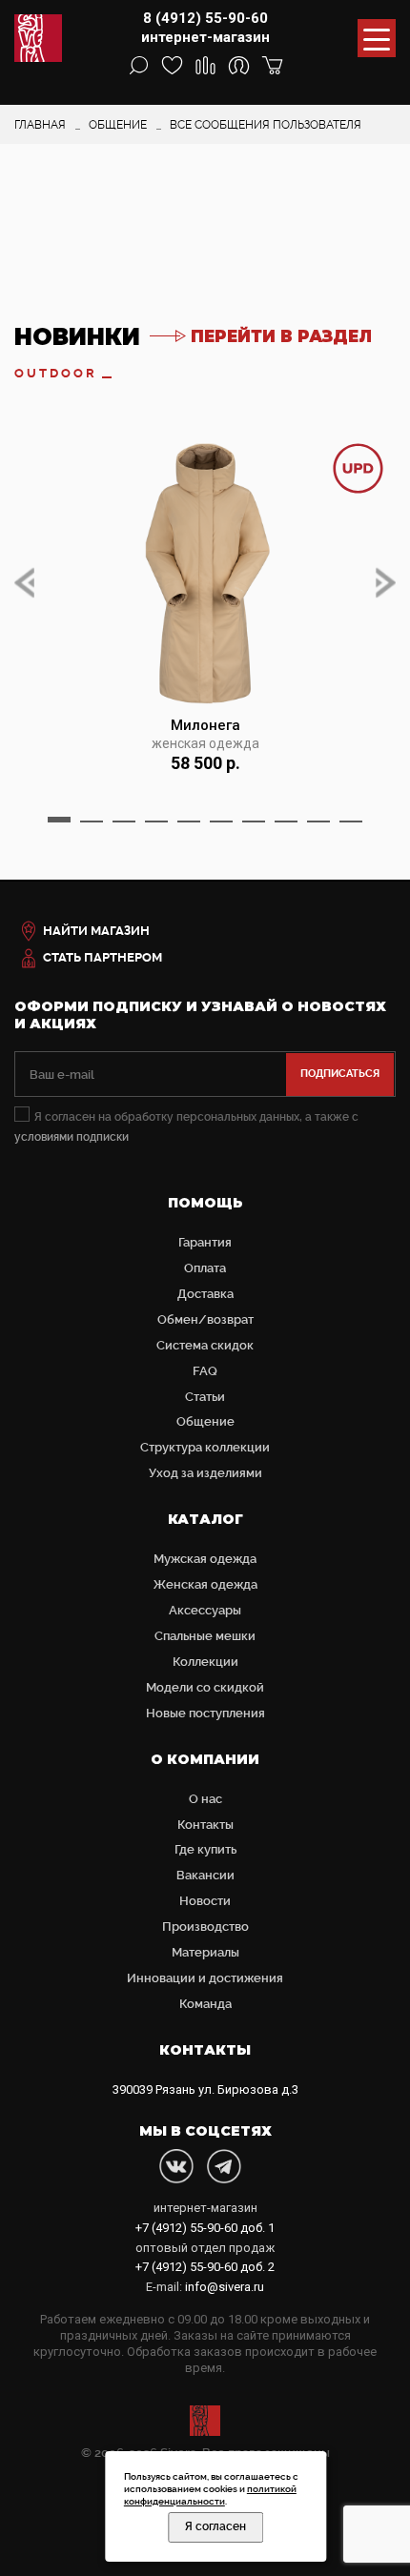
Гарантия (205, 1242)
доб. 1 (205, 2228)
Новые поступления (205, 1713)
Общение (205, 1421)
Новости (205, 1901)
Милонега (205, 725)
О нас (205, 1799)
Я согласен (215, 2526)
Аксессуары (205, 1610)
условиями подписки (72, 1137)
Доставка (205, 1294)
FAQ (205, 1371)
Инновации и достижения (205, 1978)
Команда (205, 2004)
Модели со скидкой (205, 1687)
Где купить (205, 1849)
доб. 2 (205, 2267)
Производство (205, 1927)
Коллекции (205, 1662)
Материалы (205, 1952)
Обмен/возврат (205, 1319)
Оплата (205, 1268)
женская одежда (205, 743)
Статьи (205, 1397)
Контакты (205, 1825)
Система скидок (205, 1345)
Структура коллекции (205, 1447)
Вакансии (205, 1875)
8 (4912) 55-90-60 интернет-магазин (205, 28)
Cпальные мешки (205, 1636)
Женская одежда (205, 1584)
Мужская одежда (205, 1559)
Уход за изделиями (205, 1473)
